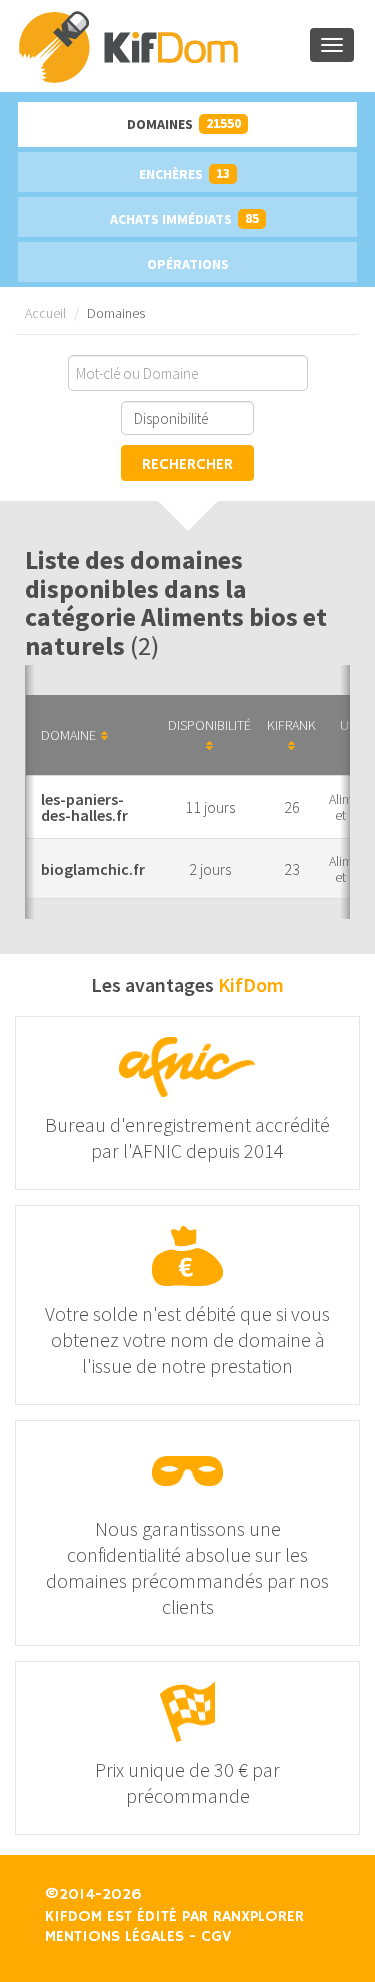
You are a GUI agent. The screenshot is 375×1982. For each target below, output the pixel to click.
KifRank (291, 725)
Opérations (188, 264)
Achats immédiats (184, 218)
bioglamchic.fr (93, 869)
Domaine (68, 735)
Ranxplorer (258, 1917)
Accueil (45, 313)
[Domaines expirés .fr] (163, 46)
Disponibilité (209, 725)
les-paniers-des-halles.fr (84, 807)
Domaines (184, 123)
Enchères (184, 173)
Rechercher (187, 465)
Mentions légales (114, 1937)
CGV (216, 1937)
